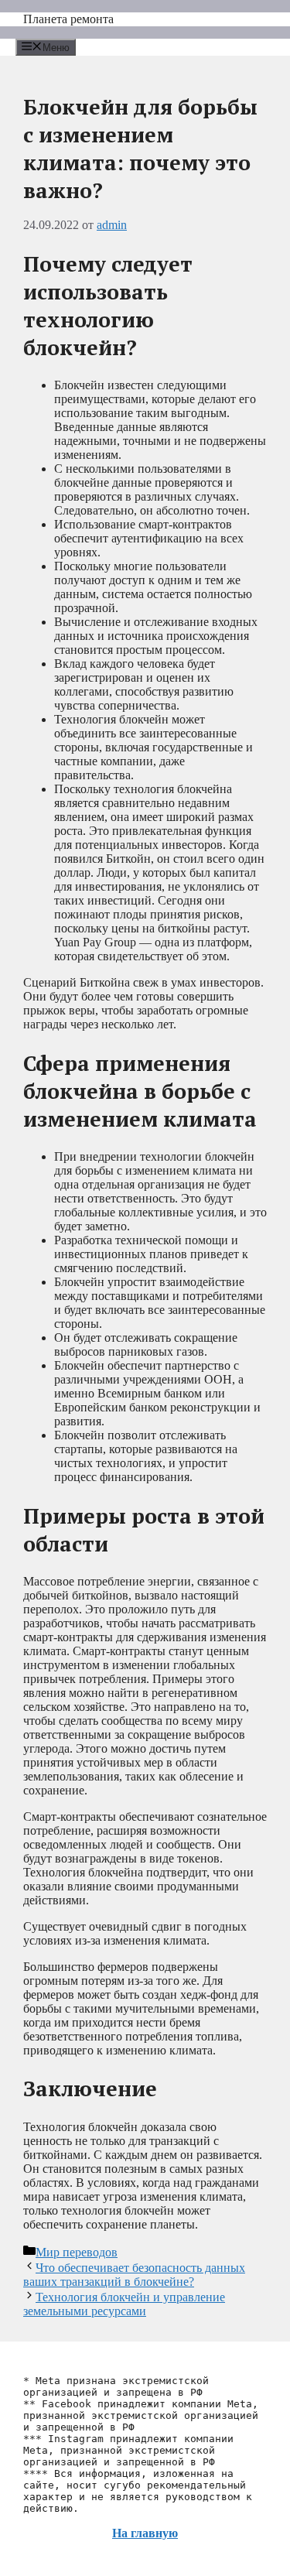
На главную (145, 2533)
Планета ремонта (68, 19)
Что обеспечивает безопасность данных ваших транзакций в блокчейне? (134, 2275)
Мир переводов (77, 2252)
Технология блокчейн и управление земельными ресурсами (124, 2304)
